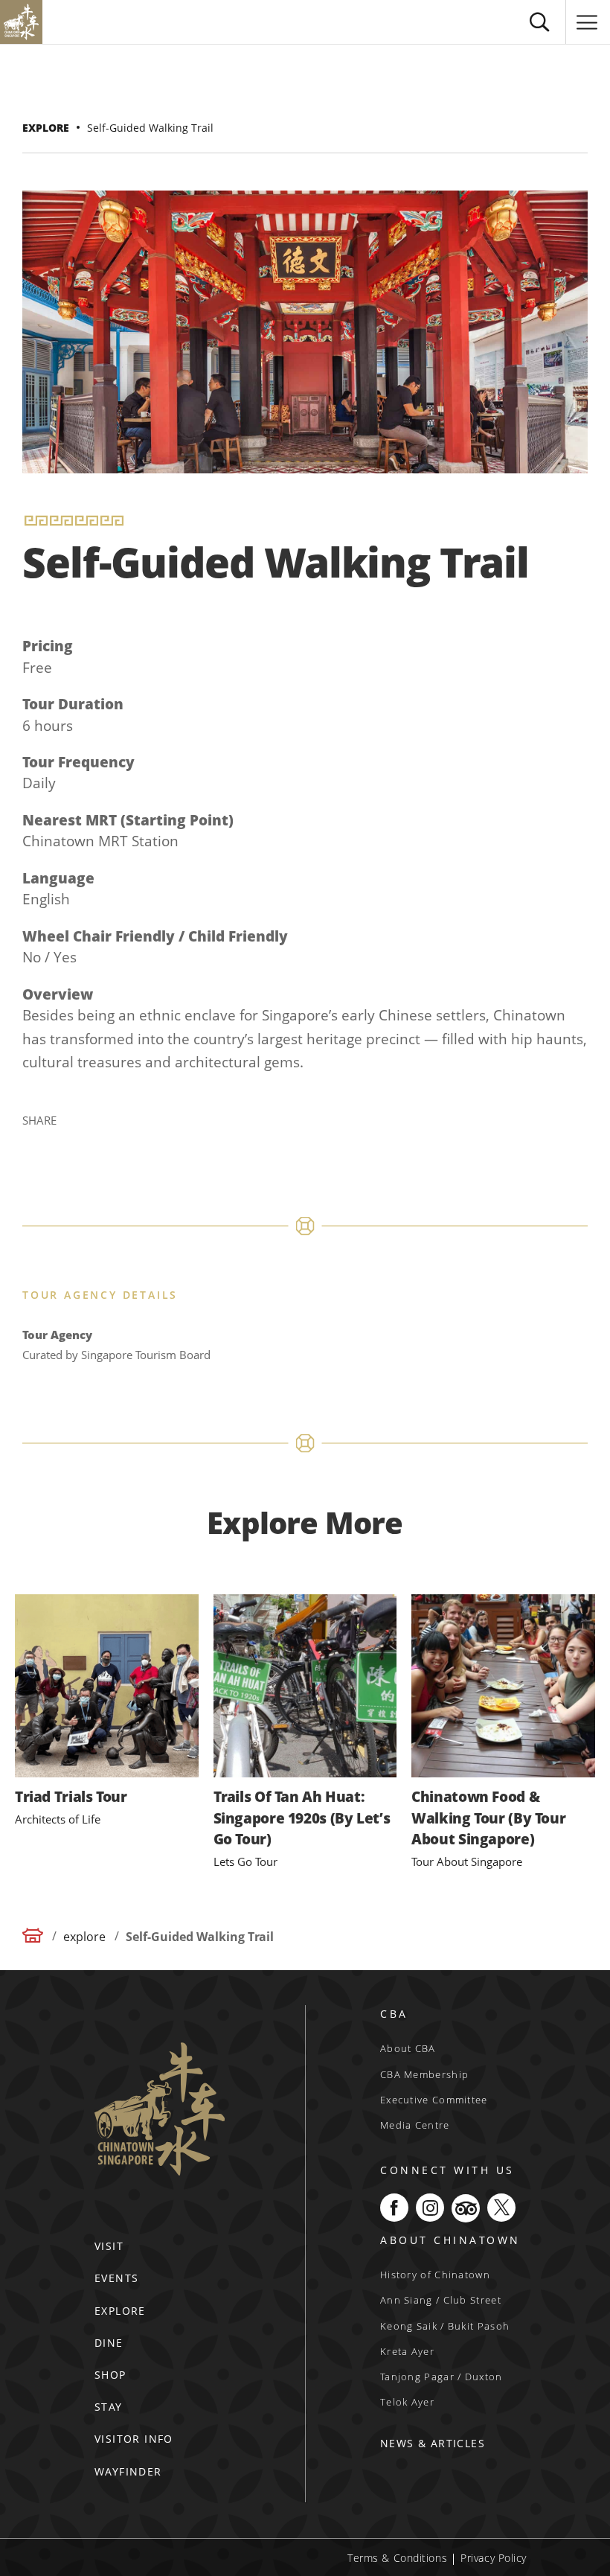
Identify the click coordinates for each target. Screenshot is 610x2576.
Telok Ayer (407, 2402)
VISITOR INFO (134, 2439)
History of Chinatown (435, 2275)
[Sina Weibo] (108, 1144)
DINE (109, 2343)
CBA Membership (424, 2074)
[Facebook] (36, 1144)
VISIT (109, 2246)
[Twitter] (72, 1144)
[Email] (144, 1144)
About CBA (408, 2048)
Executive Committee (434, 2100)
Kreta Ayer (407, 2351)
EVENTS (116, 2278)
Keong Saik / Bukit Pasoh (445, 2326)
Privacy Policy (494, 2558)
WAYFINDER (128, 2471)
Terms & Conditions (397, 2558)
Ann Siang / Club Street (441, 2300)
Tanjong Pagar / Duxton (442, 2377)
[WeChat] (215, 1144)
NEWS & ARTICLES (433, 2443)
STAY (109, 2407)
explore (46, 128)
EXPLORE (120, 2311)
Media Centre (415, 2125)
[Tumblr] (179, 1144)
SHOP (110, 2375)
